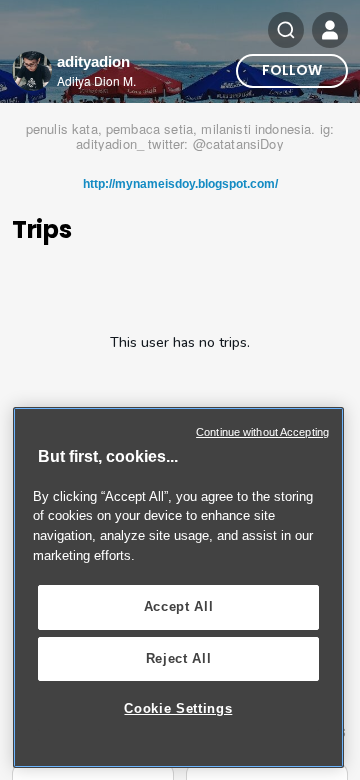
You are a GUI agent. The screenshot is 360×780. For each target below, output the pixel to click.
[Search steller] (286, 30)
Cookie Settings (178, 708)
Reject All (179, 658)
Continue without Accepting (262, 432)
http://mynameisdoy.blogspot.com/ (180, 184)
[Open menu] (330, 30)
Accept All (179, 606)
